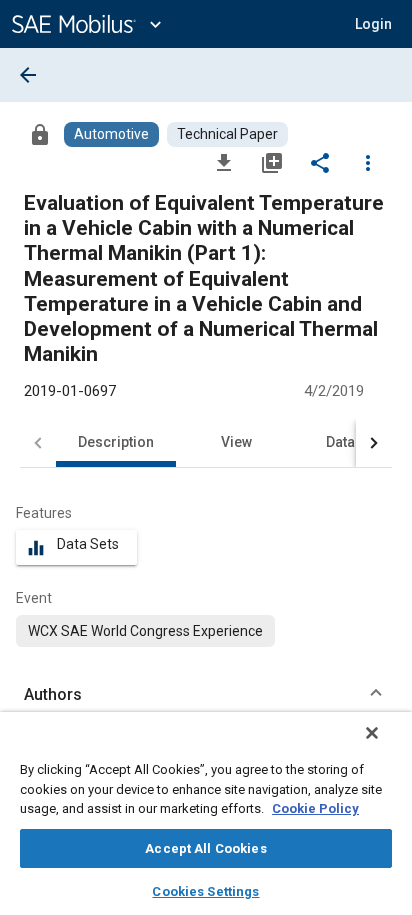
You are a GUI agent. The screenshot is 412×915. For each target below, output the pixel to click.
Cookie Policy (315, 808)
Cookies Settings (205, 891)
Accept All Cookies (205, 848)
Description (116, 442)
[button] (206, 695)
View (236, 442)
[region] (206, 813)
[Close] (372, 733)
